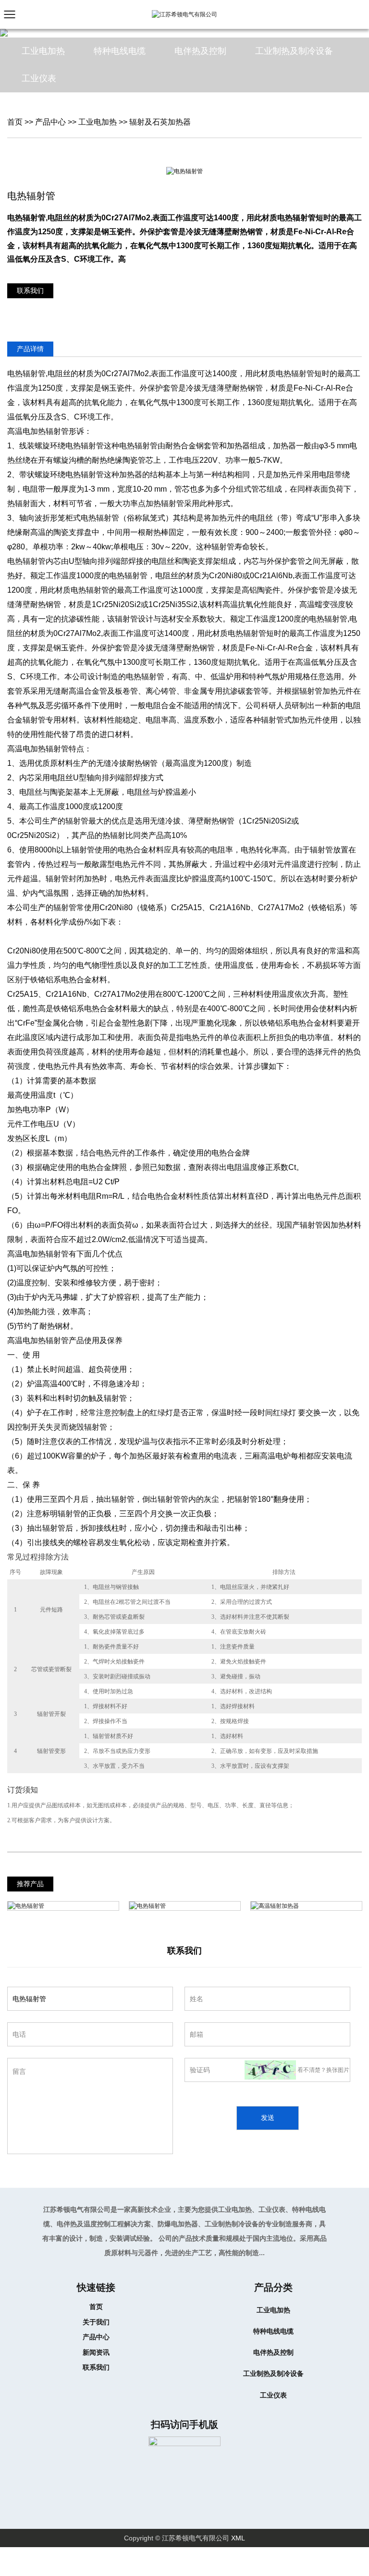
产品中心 (50, 122)
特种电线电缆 (273, 2331)
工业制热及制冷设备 (273, 2373)
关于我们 (96, 2322)
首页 (15, 122)
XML (238, 2538)
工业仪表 (273, 2395)
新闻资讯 (96, 2352)
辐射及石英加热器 (160, 122)
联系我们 (30, 291)
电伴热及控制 (273, 2352)
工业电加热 (98, 122)
